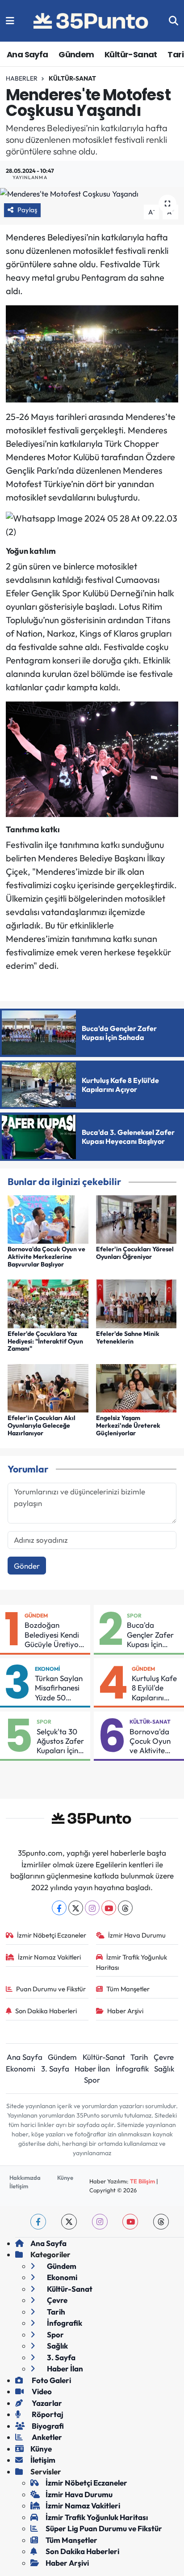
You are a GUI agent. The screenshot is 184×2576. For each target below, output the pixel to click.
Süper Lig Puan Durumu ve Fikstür (104, 2528)
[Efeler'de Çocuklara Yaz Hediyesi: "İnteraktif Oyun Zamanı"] (48, 1303)
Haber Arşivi (125, 2011)
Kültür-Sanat (131, 54)
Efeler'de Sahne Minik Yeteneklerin (128, 1337)
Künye (65, 2178)
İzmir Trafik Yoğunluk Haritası (132, 1962)
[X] (76, 1908)
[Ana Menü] (10, 21)
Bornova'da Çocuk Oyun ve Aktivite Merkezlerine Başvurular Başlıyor (46, 1257)
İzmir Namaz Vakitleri (49, 1957)
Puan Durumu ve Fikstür (51, 1989)
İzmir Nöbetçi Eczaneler (52, 1935)
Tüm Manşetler (128, 1989)
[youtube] (130, 2222)
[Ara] (174, 21)
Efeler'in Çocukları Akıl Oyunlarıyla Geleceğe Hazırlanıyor (42, 1425)
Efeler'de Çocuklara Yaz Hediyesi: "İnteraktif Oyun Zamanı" (45, 1341)
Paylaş (27, 210)
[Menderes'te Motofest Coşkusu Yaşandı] (92, 193)
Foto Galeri (51, 2380)
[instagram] (100, 2222)
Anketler (46, 2437)
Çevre (164, 2057)
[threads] (161, 2222)
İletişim (19, 2186)
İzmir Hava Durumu (137, 1935)
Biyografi (47, 2426)
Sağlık (164, 2069)
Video (41, 2391)
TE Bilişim (142, 2181)
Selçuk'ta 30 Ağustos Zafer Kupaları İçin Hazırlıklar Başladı (60, 1741)
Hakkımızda (25, 2178)
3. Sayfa (55, 2069)
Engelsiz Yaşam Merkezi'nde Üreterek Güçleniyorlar (128, 1425)
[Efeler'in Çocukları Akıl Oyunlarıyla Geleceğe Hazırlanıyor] (48, 1387)
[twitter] (69, 2222)
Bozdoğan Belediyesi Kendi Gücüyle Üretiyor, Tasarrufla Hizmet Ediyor (55, 1635)
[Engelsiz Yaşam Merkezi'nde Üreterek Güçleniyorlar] (136, 1387)
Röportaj (47, 2414)
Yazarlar (46, 2403)
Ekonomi (48, 1669)
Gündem (76, 54)
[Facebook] (59, 1908)
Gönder (27, 1566)
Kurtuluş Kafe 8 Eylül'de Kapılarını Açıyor (154, 1688)
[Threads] (125, 1908)
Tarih (139, 2057)
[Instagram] (92, 1908)
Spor (134, 1615)
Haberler (22, 78)
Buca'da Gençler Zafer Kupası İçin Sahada (150, 1635)
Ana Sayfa (27, 54)
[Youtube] (109, 1908)
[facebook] (38, 2222)
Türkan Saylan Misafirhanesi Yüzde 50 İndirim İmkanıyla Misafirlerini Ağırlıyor (59, 1688)
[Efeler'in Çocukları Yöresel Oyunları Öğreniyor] (136, 1218)
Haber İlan (92, 2069)
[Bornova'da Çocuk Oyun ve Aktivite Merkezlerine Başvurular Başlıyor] (48, 1218)
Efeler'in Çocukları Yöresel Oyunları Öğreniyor (135, 1253)
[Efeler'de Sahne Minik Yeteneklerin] (136, 1303)
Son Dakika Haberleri (46, 2011)
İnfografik (132, 2069)
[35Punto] (92, 21)
